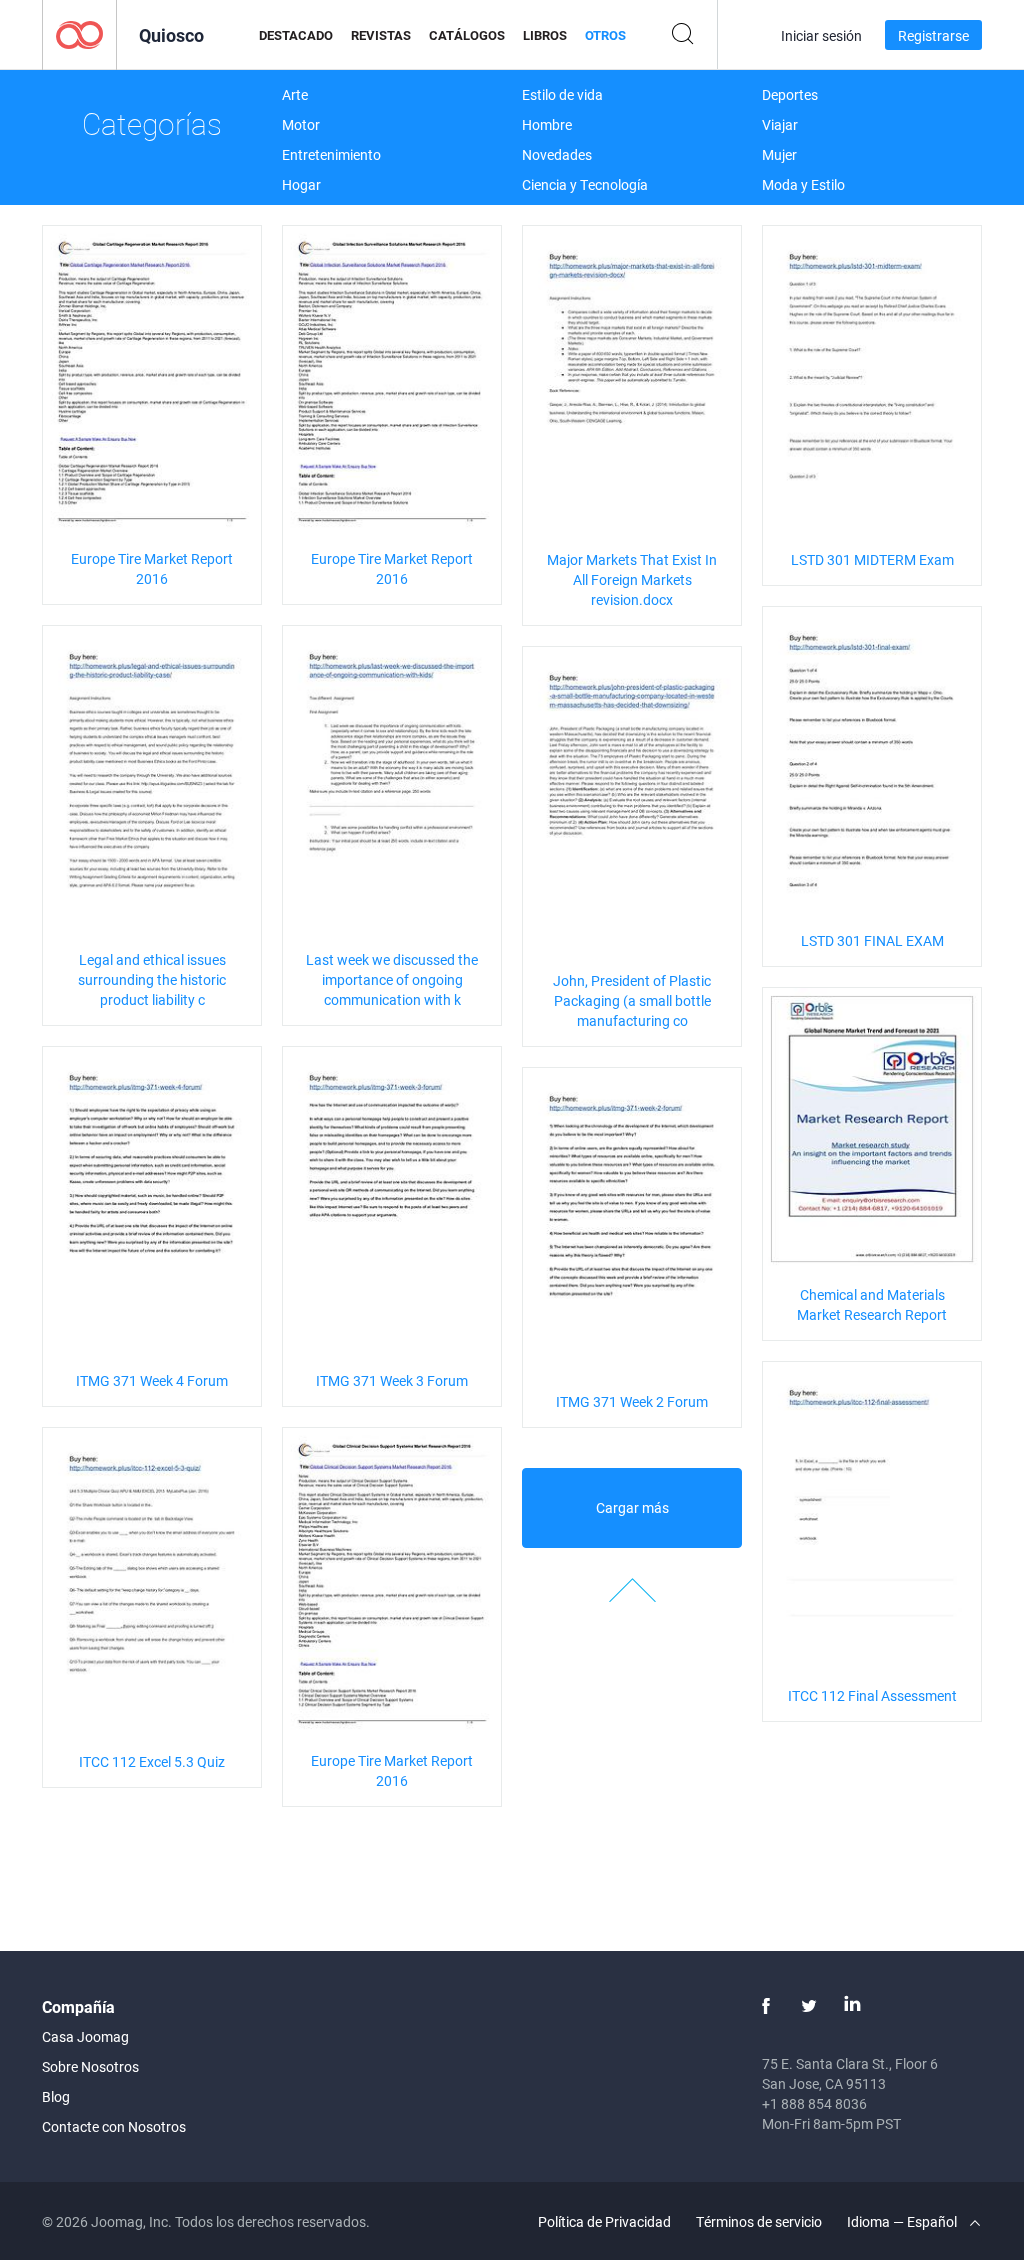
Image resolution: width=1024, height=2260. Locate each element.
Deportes (790, 94)
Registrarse (933, 35)
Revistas (381, 35)
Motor (301, 124)
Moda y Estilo (803, 184)
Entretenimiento (331, 154)
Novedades (557, 154)
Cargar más (632, 1507)
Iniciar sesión (821, 35)
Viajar (780, 124)
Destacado (296, 35)
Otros (605, 35)
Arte (295, 94)
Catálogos (467, 35)
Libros (545, 35)
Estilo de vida (562, 94)
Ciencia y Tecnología (585, 184)
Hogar (301, 184)
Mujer (779, 154)
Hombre (547, 124)
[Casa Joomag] (79, 33)
